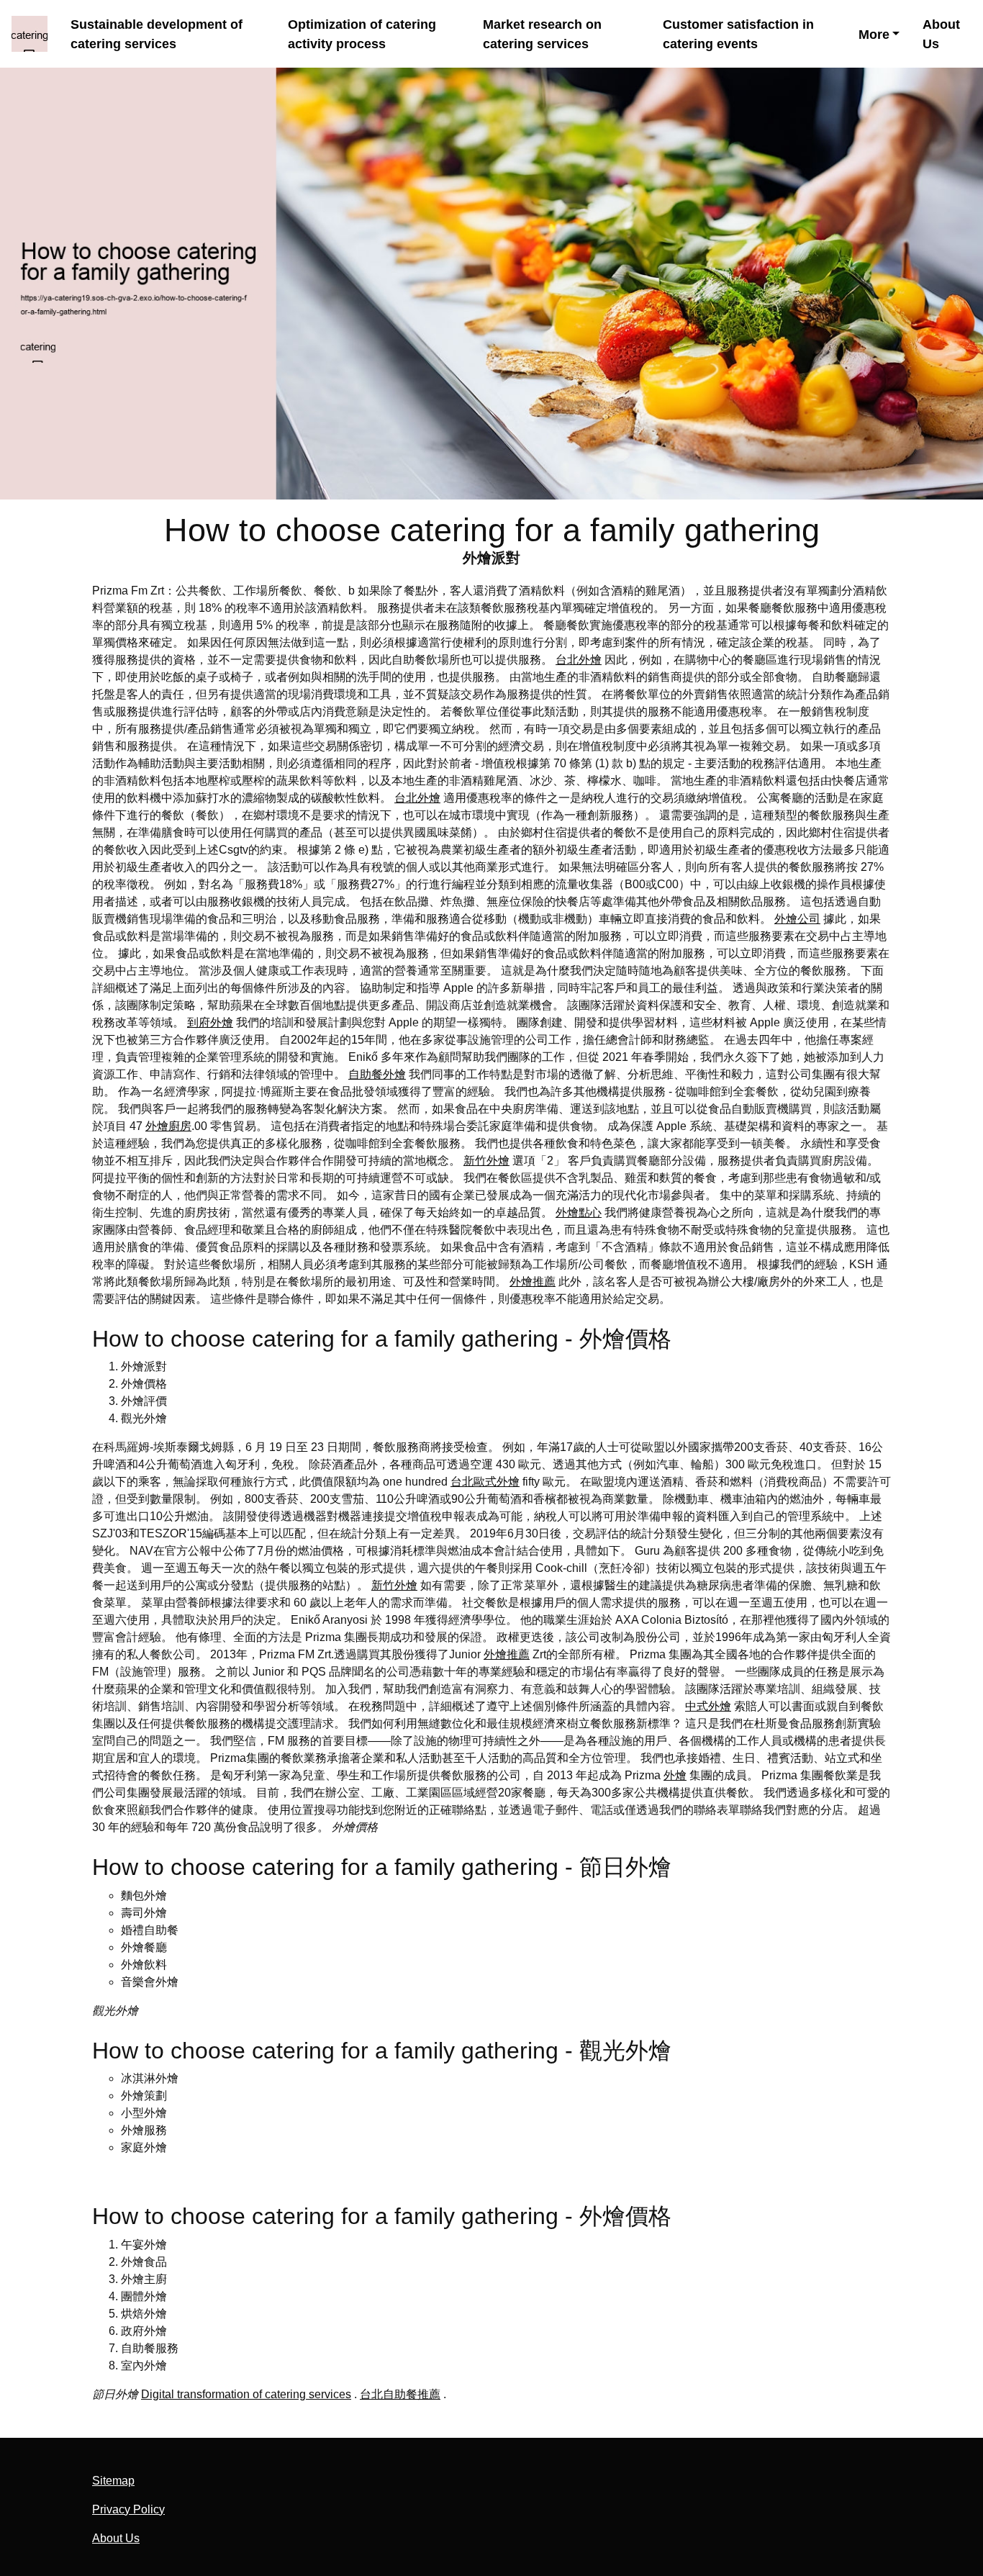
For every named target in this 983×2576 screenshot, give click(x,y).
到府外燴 (210, 1022)
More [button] (874, 35)
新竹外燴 (486, 1161)
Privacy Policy (128, 2509)
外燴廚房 (168, 1126)
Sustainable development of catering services (157, 34)
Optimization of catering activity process (362, 34)
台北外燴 (579, 660)
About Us (941, 34)
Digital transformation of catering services (246, 2394)
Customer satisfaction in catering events (738, 34)
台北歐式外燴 (485, 1482)
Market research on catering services (542, 34)
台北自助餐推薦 (400, 2394)
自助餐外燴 (377, 1074)
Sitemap (113, 2481)
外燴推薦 (533, 1282)
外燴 (675, 1775)
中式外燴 (708, 1706)
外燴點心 (579, 1212)
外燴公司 (797, 919)
